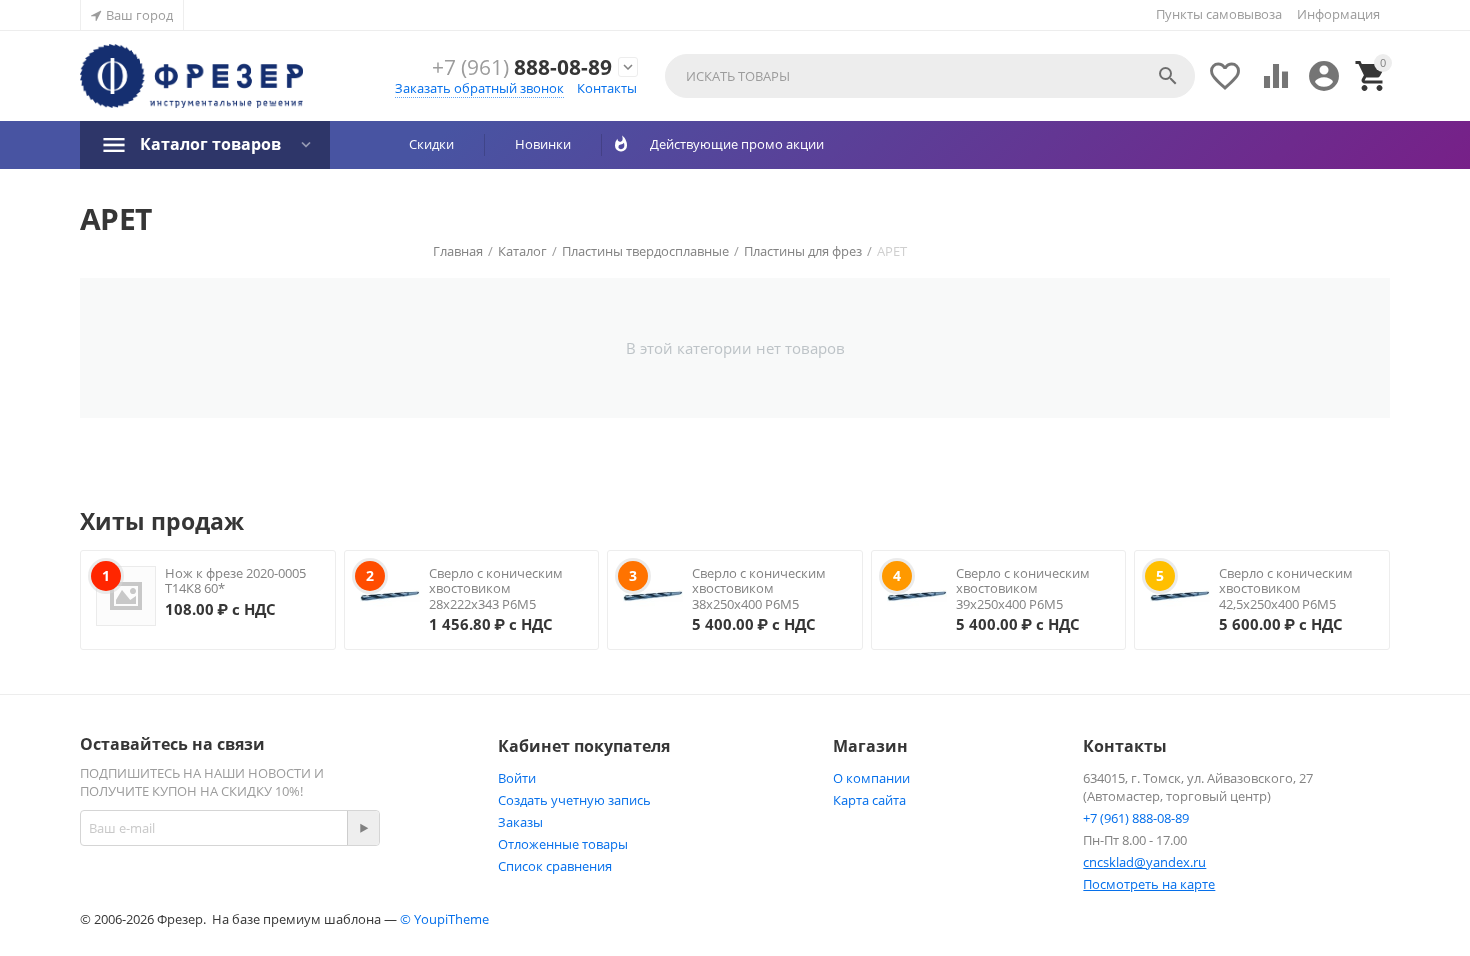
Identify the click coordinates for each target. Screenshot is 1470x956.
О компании (871, 778)
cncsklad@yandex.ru (1144, 862)
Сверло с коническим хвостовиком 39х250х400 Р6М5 (1023, 588)
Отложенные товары (563, 844)
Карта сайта (869, 800)
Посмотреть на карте (1149, 884)
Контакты (607, 88)
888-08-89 (522, 67)
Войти (517, 778)
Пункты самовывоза (1219, 14)
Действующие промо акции (729, 144)
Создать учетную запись (574, 800)
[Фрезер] (191, 76)
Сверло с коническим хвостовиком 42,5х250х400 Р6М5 (1286, 588)
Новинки (543, 144)
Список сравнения (555, 866)
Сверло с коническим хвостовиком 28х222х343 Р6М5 (496, 588)
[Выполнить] (363, 828)
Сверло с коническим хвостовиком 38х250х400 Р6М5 (759, 588)
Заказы (520, 822)
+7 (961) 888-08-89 (1136, 818)
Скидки (431, 144)
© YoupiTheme (444, 919)
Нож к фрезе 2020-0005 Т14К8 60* (235, 581)
